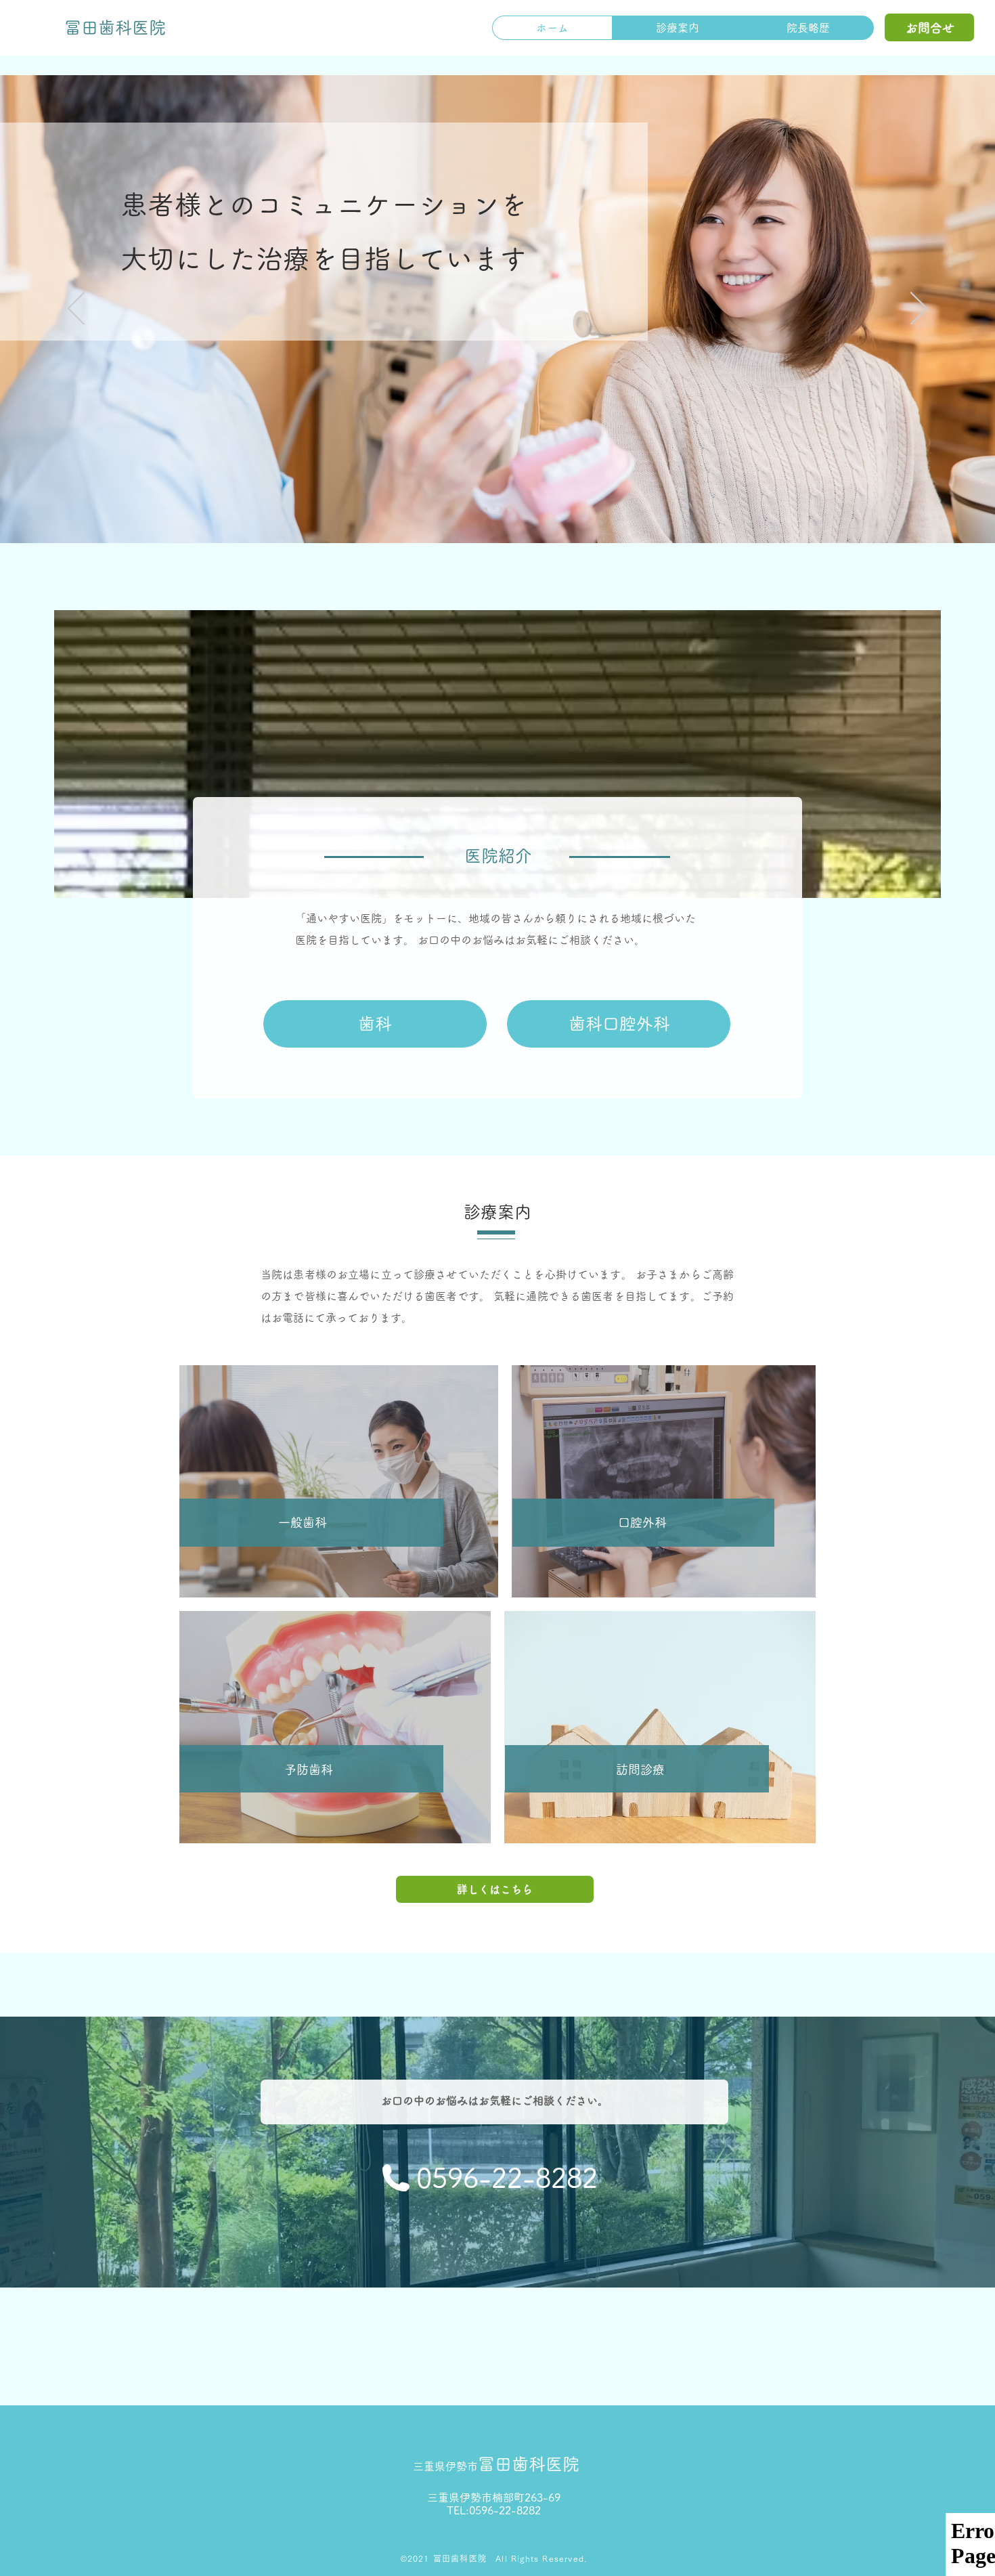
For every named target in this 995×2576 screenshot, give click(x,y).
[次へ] (919, 309)
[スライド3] (497, 509)
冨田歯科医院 (496, 2464)
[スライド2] (485, 509)
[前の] (76, 309)
